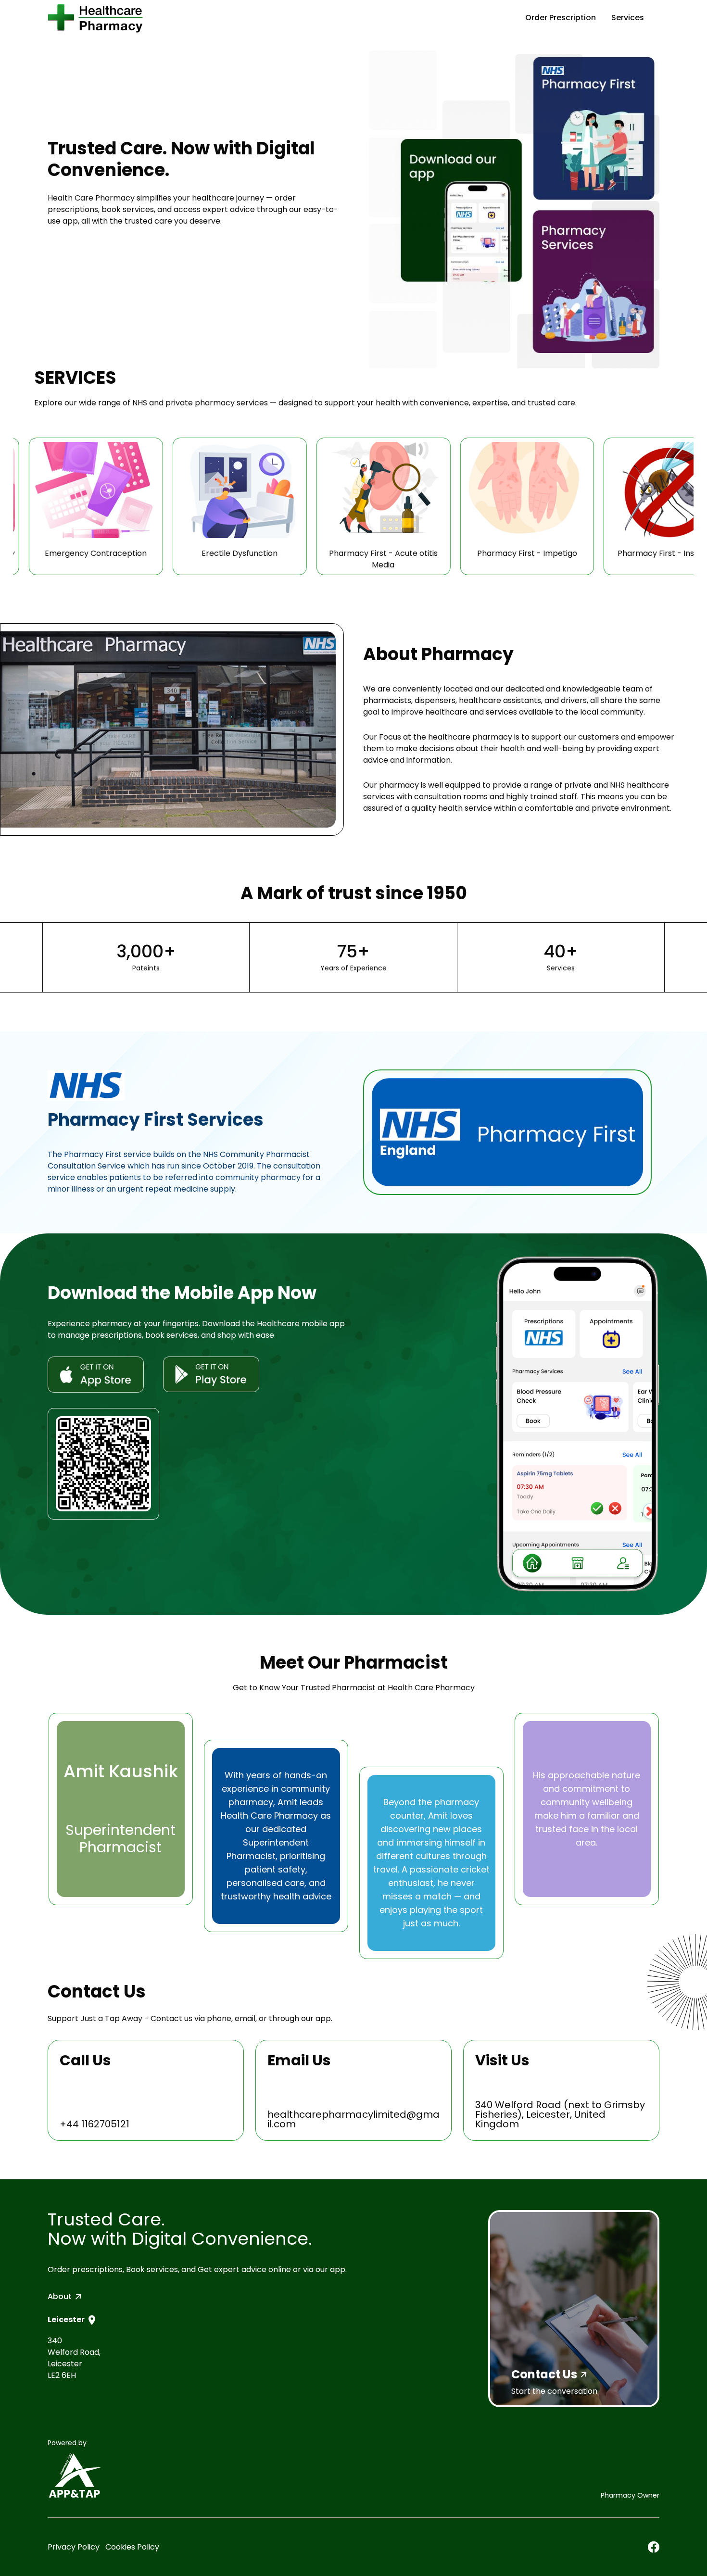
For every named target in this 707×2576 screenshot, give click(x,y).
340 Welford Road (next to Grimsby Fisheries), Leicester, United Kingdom (560, 2114)
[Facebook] (654, 2547)
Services (628, 18)
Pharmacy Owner (630, 2495)
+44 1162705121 (95, 2124)
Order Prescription (561, 18)
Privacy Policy (74, 2547)
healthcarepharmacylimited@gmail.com (353, 2119)
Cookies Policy (132, 2547)
